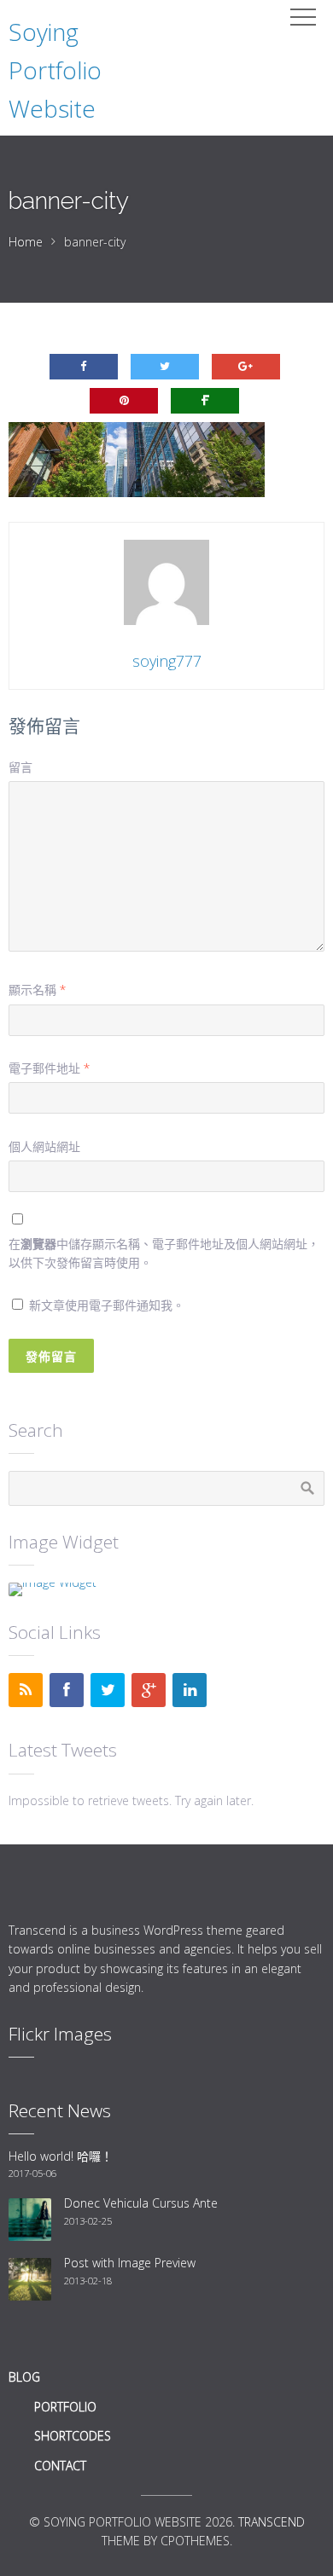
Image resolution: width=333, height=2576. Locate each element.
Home (26, 242)
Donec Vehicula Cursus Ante (141, 2203)
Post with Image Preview (130, 2263)
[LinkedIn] (190, 1690)
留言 (20, 767)
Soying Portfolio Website (55, 70)
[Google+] (149, 1690)
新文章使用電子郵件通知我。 (107, 1305)
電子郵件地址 (49, 1068)
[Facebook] (67, 1690)
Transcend (272, 2522)
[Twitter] (108, 1690)
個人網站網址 (44, 1146)
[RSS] (26, 1690)
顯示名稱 (37, 990)
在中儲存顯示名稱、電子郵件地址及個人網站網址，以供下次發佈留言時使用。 (164, 1253)
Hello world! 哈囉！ (61, 2156)
